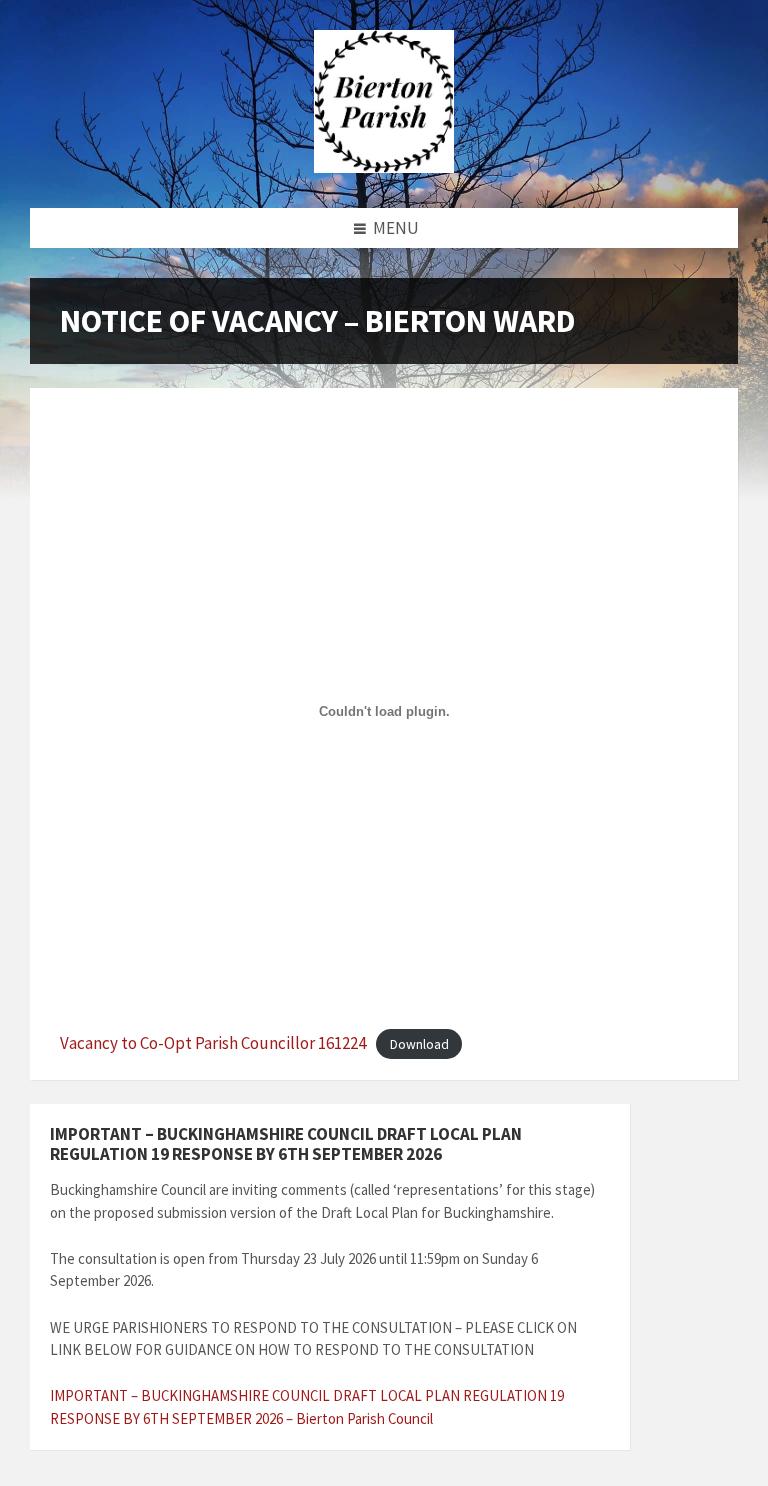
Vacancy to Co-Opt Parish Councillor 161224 (213, 1043)
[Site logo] (384, 167)
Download (419, 1044)
